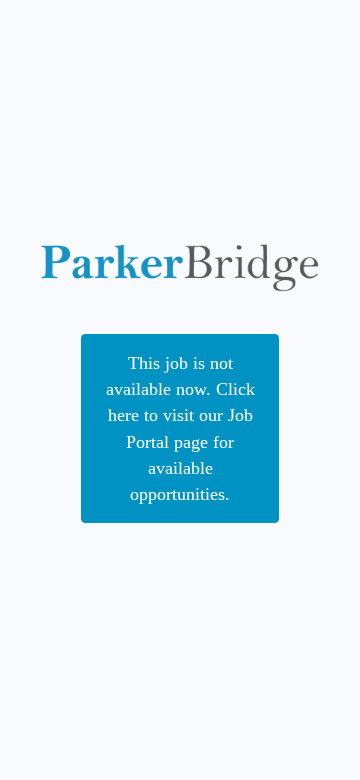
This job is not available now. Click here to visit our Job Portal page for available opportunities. (180, 428)
